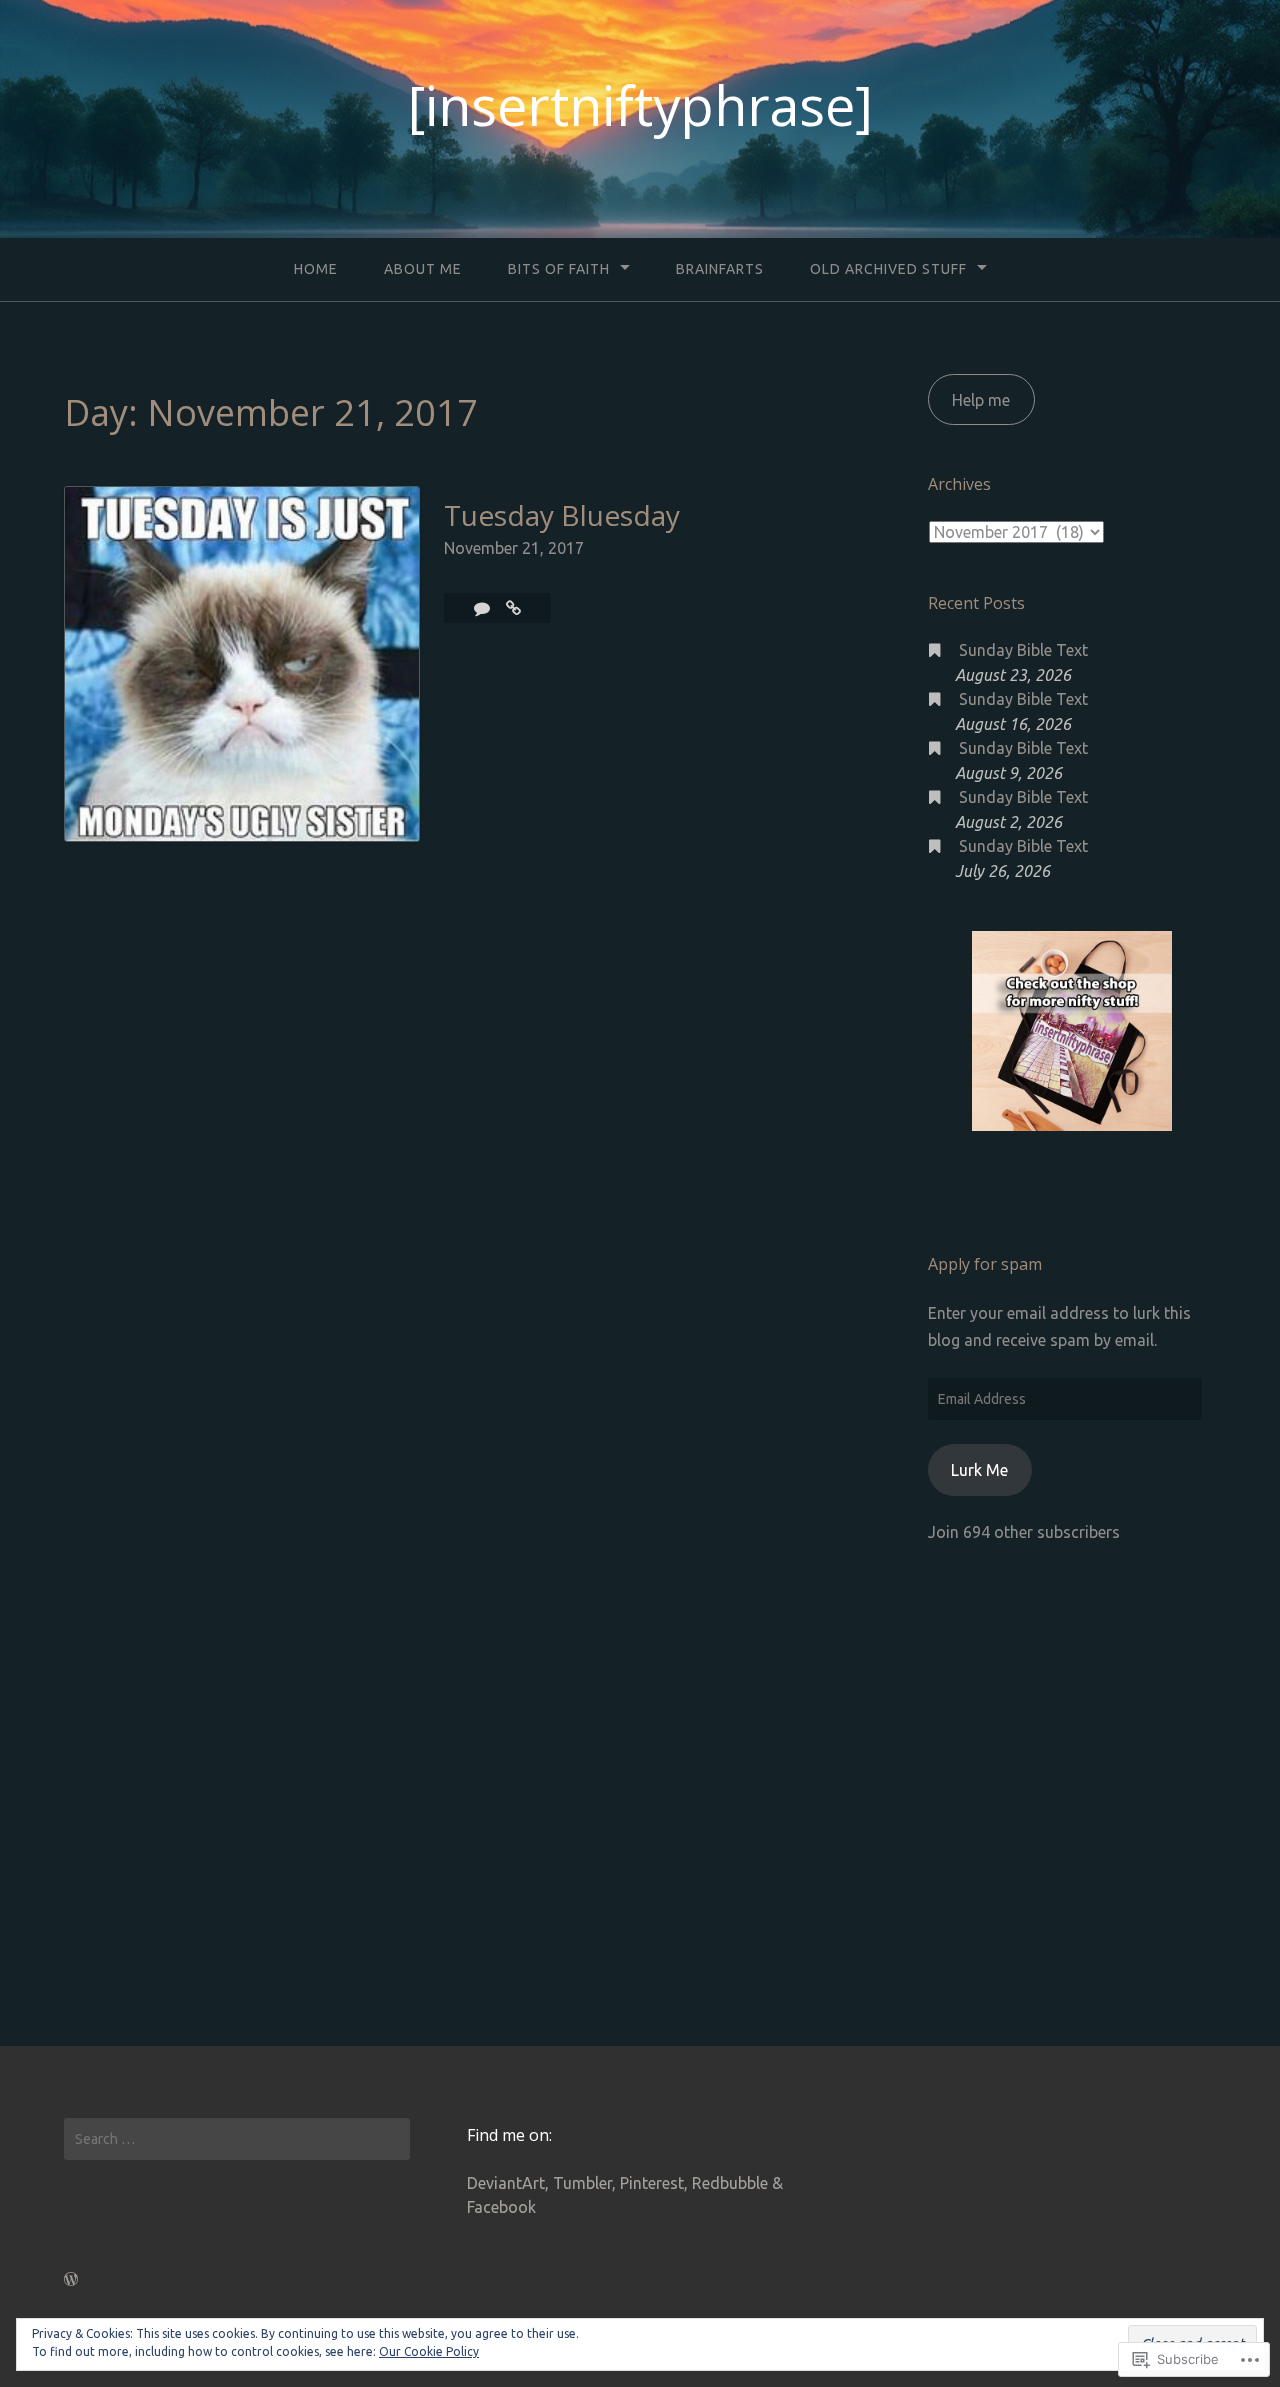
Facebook (501, 2207)
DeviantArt (506, 2183)
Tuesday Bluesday (562, 515)
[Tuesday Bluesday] (513, 608)
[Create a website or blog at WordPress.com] (71, 2279)
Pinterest (652, 2183)
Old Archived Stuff (888, 269)
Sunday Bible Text (1023, 650)
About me (423, 269)
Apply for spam (985, 1264)
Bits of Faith (559, 269)
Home (316, 269)
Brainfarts (720, 269)
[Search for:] (237, 2139)
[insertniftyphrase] (640, 105)
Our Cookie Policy (429, 2351)
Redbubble (730, 2183)
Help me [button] (981, 400)
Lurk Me (979, 1470)
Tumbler (582, 2183)
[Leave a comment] (484, 608)
